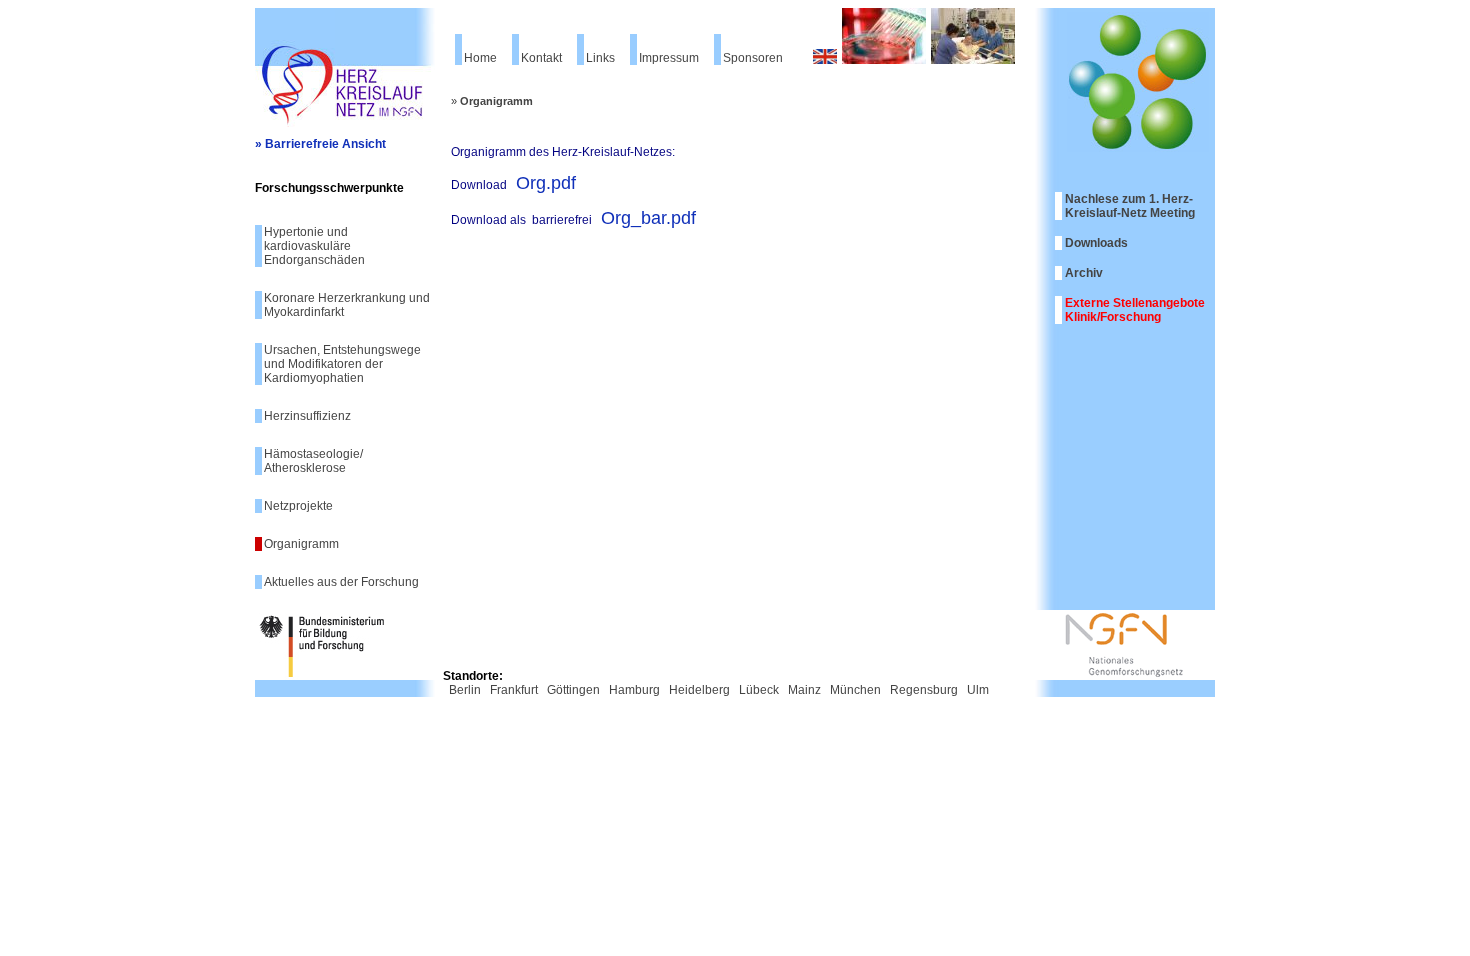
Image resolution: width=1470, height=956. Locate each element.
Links (600, 58)
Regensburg (924, 690)
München (855, 690)
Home (480, 58)
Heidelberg (699, 690)
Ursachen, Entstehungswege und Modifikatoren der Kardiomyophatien (342, 364)
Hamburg (634, 690)
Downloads (1096, 243)
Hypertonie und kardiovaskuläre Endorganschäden (314, 246)
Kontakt (541, 58)
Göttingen (573, 690)
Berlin (465, 690)
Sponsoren (753, 58)
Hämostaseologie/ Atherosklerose (313, 461)
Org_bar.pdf (648, 218)
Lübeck (759, 690)
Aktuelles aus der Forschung (341, 582)
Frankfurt (514, 690)
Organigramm (301, 544)
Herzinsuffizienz (307, 416)
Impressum (669, 58)
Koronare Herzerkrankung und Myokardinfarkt (347, 305)
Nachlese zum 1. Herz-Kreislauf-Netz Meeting (1130, 206)
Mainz (804, 690)
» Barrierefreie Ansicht (320, 144)
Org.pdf (546, 183)
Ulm (978, 690)
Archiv (1084, 273)
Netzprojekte (298, 506)
